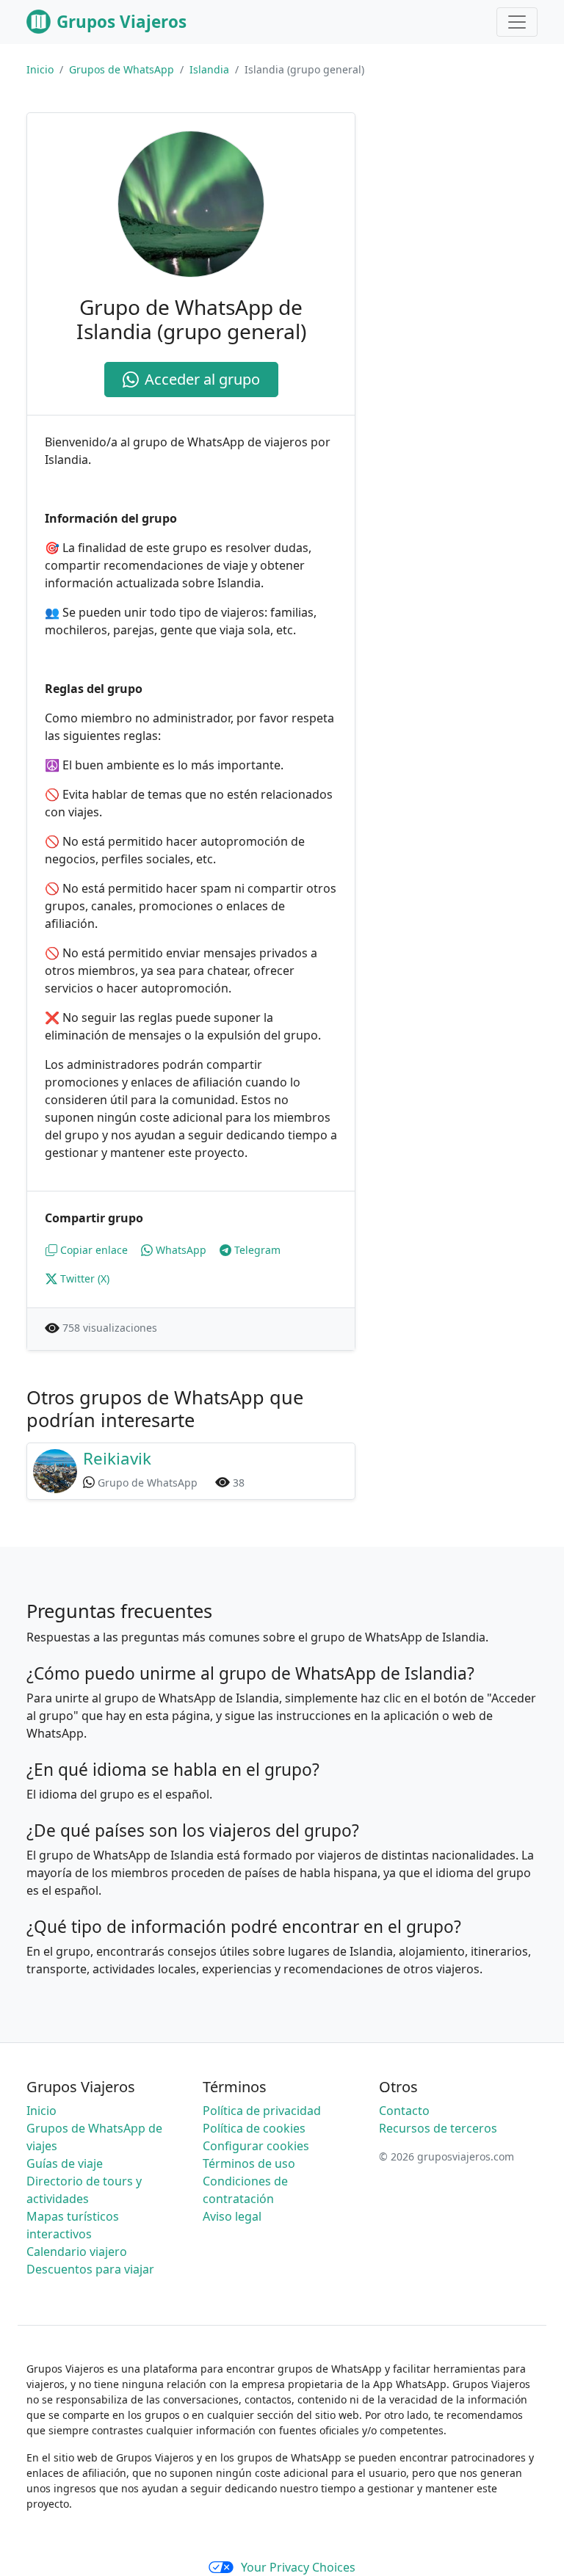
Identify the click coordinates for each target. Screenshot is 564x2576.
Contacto (404, 2111)
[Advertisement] (464, 186)
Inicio (40, 69)
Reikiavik (117, 1458)
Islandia (209, 69)
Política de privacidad (262, 2111)
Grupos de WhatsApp (122, 69)
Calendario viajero (77, 2252)
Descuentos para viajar (90, 2269)
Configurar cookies (256, 2146)
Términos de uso (249, 2163)
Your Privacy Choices (298, 2567)
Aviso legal (232, 2216)
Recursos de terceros (438, 2128)
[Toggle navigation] (517, 22)
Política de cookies (254, 2128)
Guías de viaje (65, 2163)
